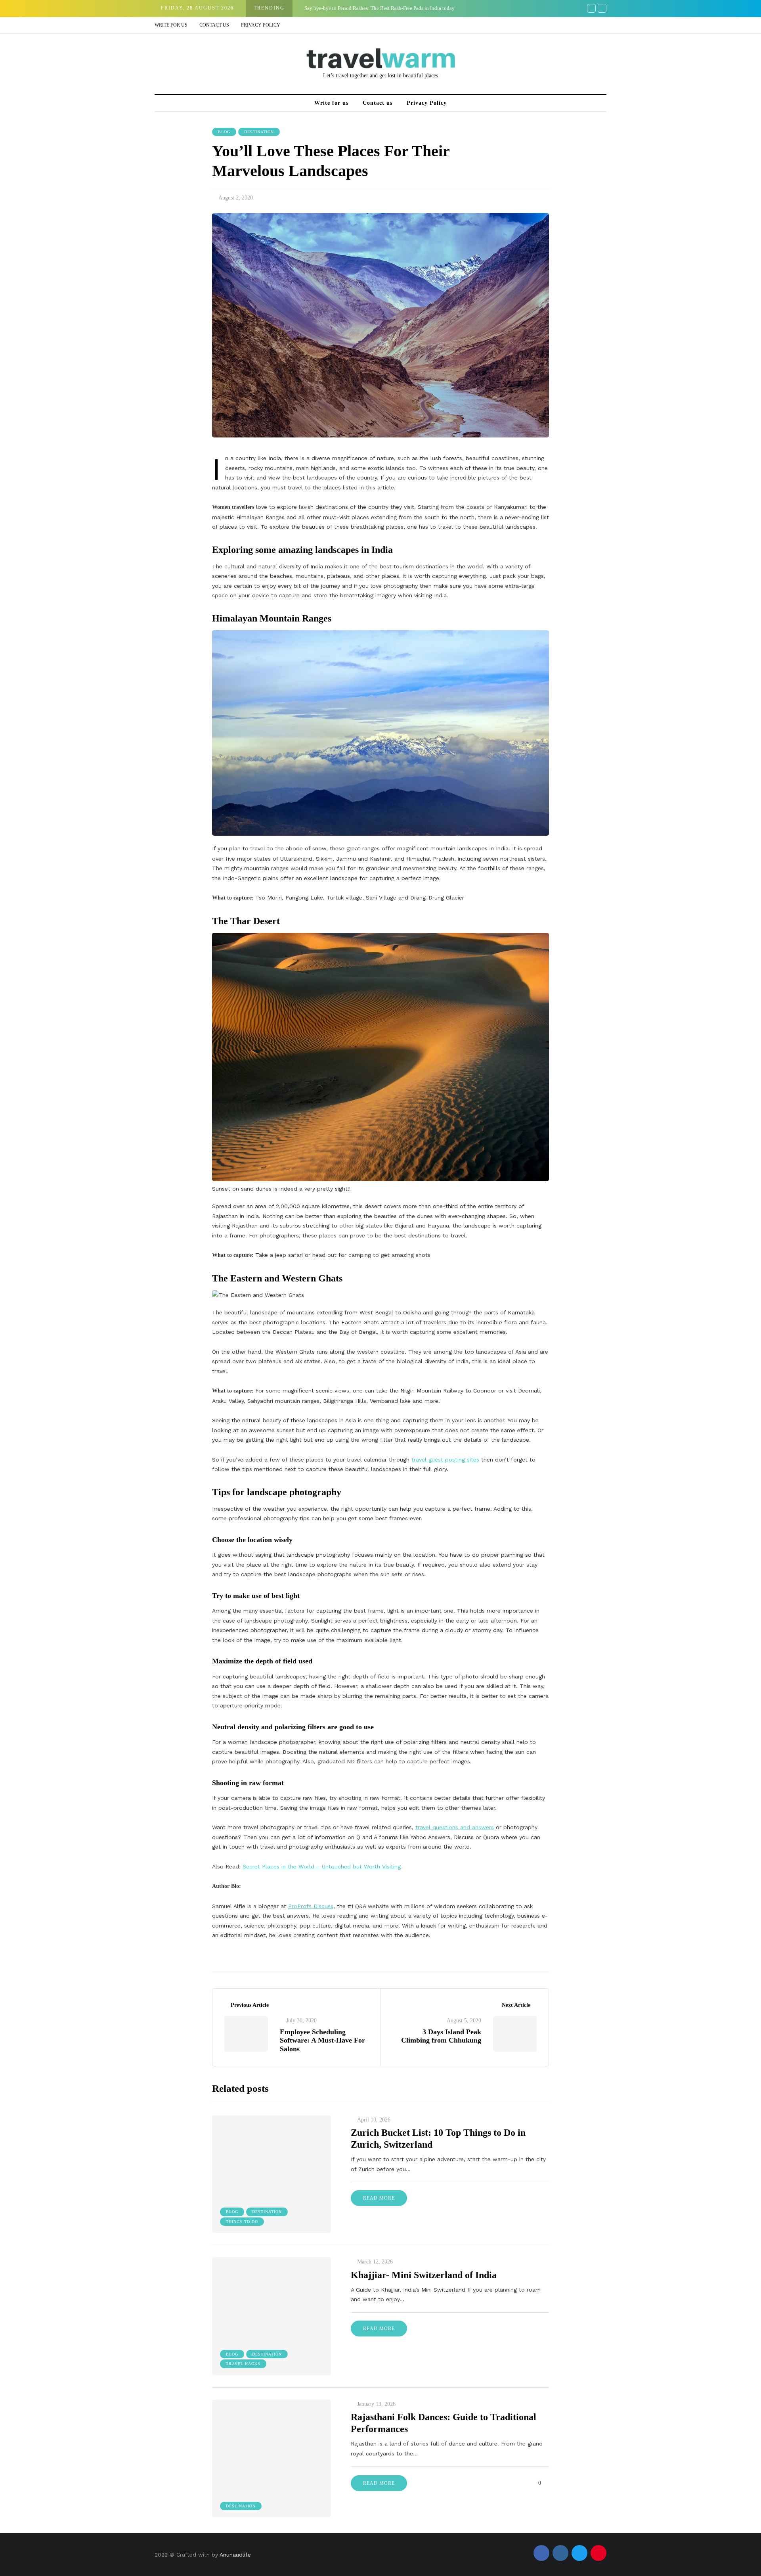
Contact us (214, 25)
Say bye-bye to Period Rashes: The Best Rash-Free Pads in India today (380, 8)
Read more (379, 2198)
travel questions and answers (455, 1827)
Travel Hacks (243, 2364)
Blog (224, 132)
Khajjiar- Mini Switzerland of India (424, 2275)
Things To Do (242, 2222)
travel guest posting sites (445, 1460)
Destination (259, 132)
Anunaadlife (235, 2555)
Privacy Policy (261, 25)
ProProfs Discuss (311, 1906)
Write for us (171, 25)
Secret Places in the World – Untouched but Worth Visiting (322, 1866)
